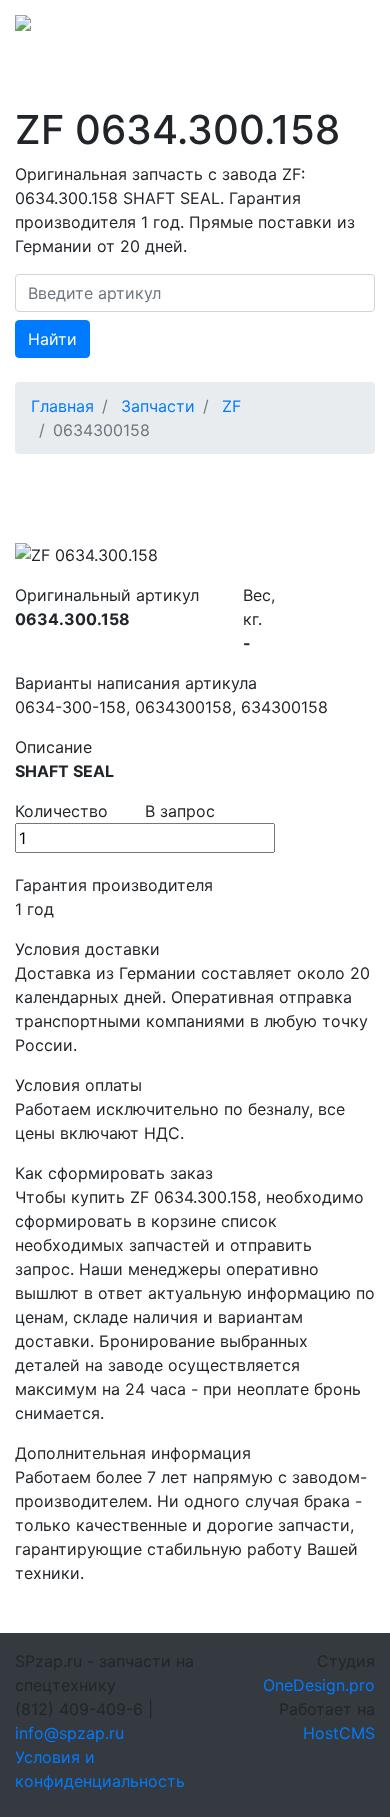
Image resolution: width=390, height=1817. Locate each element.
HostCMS (339, 1733)
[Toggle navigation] (347, 29)
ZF (231, 406)
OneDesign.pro (319, 1685)
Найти (52, 339)
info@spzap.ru (69, 1733)
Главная (62, 406)
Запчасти (158, 406)
